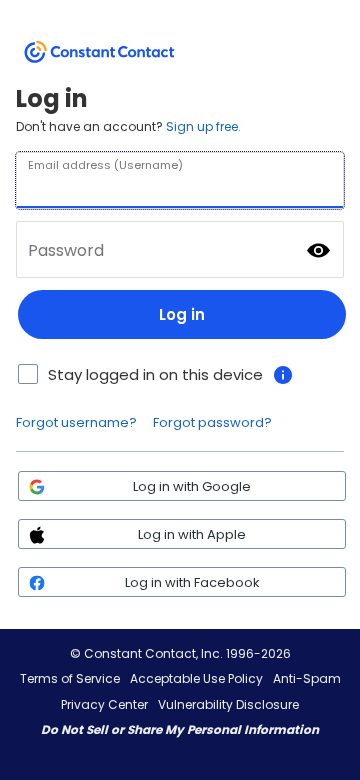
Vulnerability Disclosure (228, 704)
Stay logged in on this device (155, 374)
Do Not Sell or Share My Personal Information (180, 729)
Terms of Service (70, 678)
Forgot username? (76, 422)
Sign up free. (203, 126)
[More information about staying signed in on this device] (283, 375)
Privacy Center (104, 704)
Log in (182, 314)
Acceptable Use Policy (196, 678)
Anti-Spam (307, 678)
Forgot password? (212, 422)
